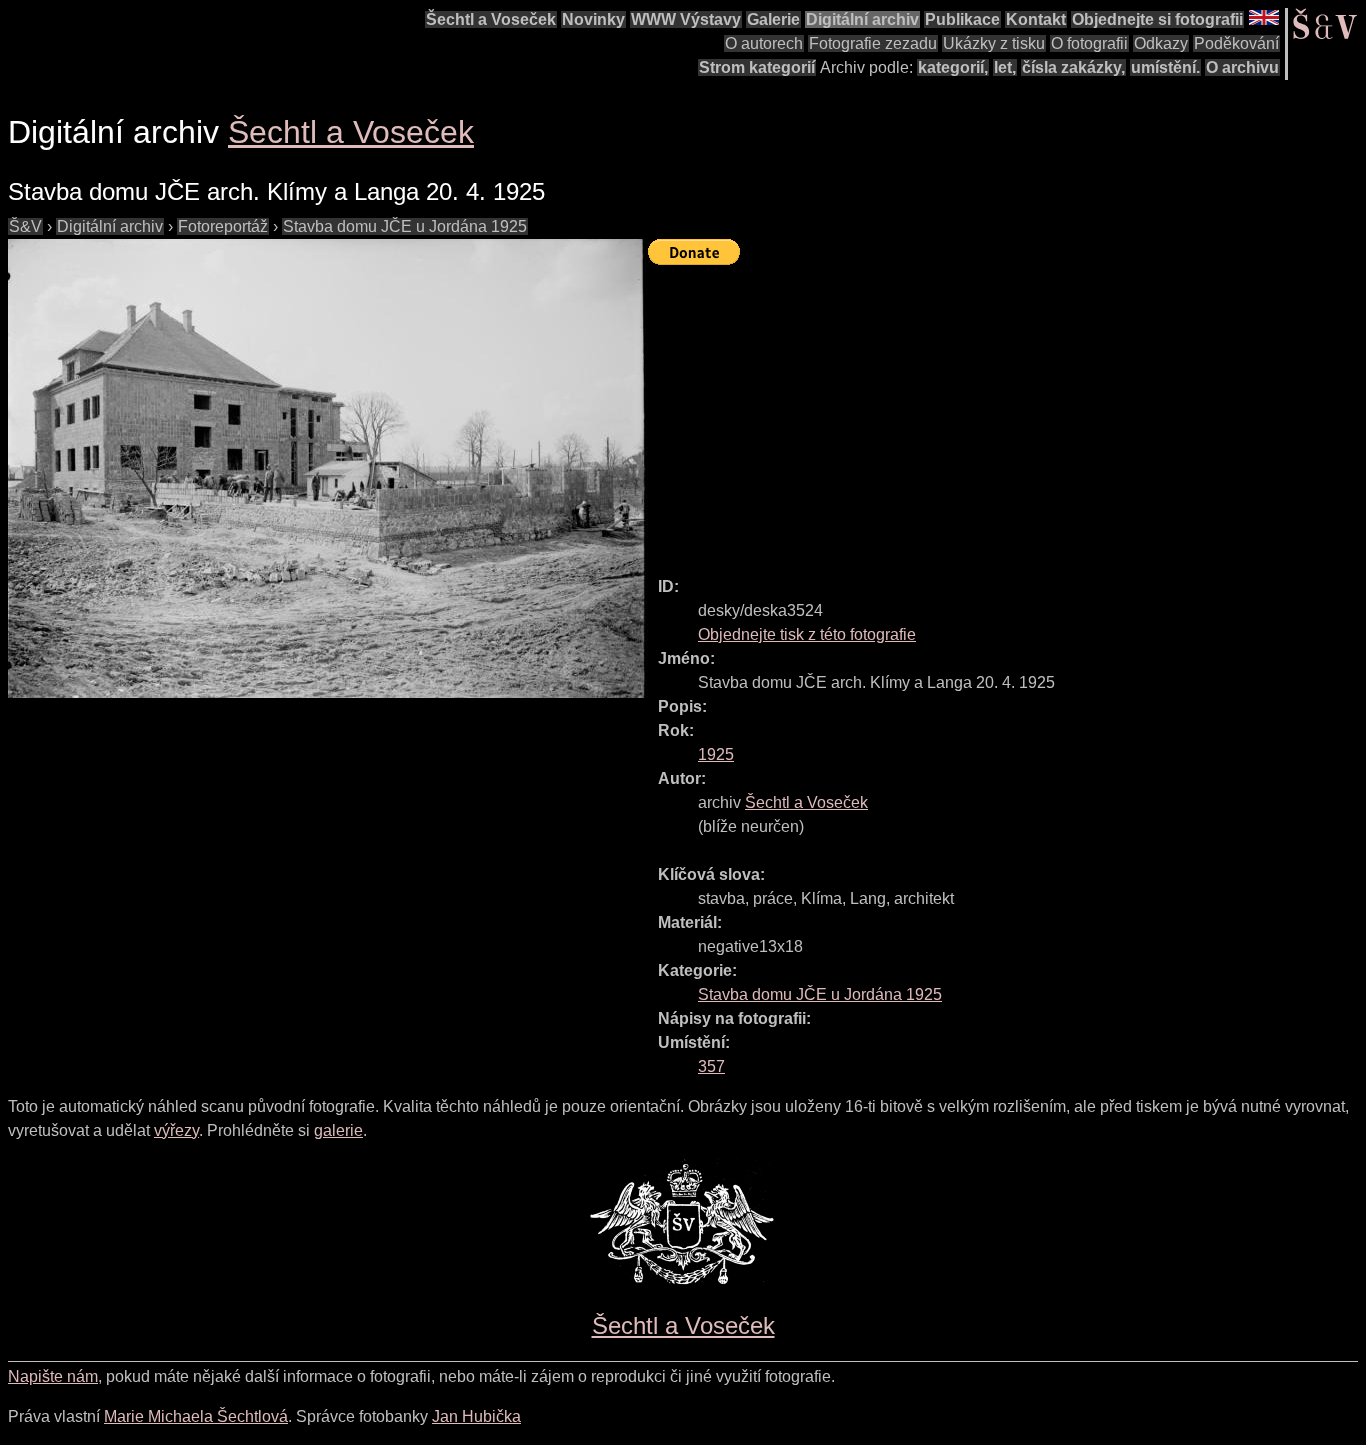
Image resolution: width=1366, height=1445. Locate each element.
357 (711, 1066)
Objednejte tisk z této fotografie (807, 634)
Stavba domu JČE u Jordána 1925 (405, 226)
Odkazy (1161, 43)
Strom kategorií (757, 67)
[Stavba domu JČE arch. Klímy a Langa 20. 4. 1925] (328, 468)
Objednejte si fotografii (1157, 19)
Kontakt (1036, 19)
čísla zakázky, (1073, 67)
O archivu (1242, 67)
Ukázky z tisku (994, 43)
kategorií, (953, 67)
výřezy (176, 1130)
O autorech (764, 43)
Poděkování (1236, 43)
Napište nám (53, 1376)
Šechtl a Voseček (491, 19)
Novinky (593, 19)
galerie (338, 1130)
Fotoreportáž (223, 226)
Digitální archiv (862, 19)
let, (1005, 67)
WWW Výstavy (686, 19)
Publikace (962, 19)
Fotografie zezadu (873, 43)
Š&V (25, 226)
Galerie (773, 19)
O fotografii (1089, 43)
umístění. (1165, 67)
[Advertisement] (1007, 412)
